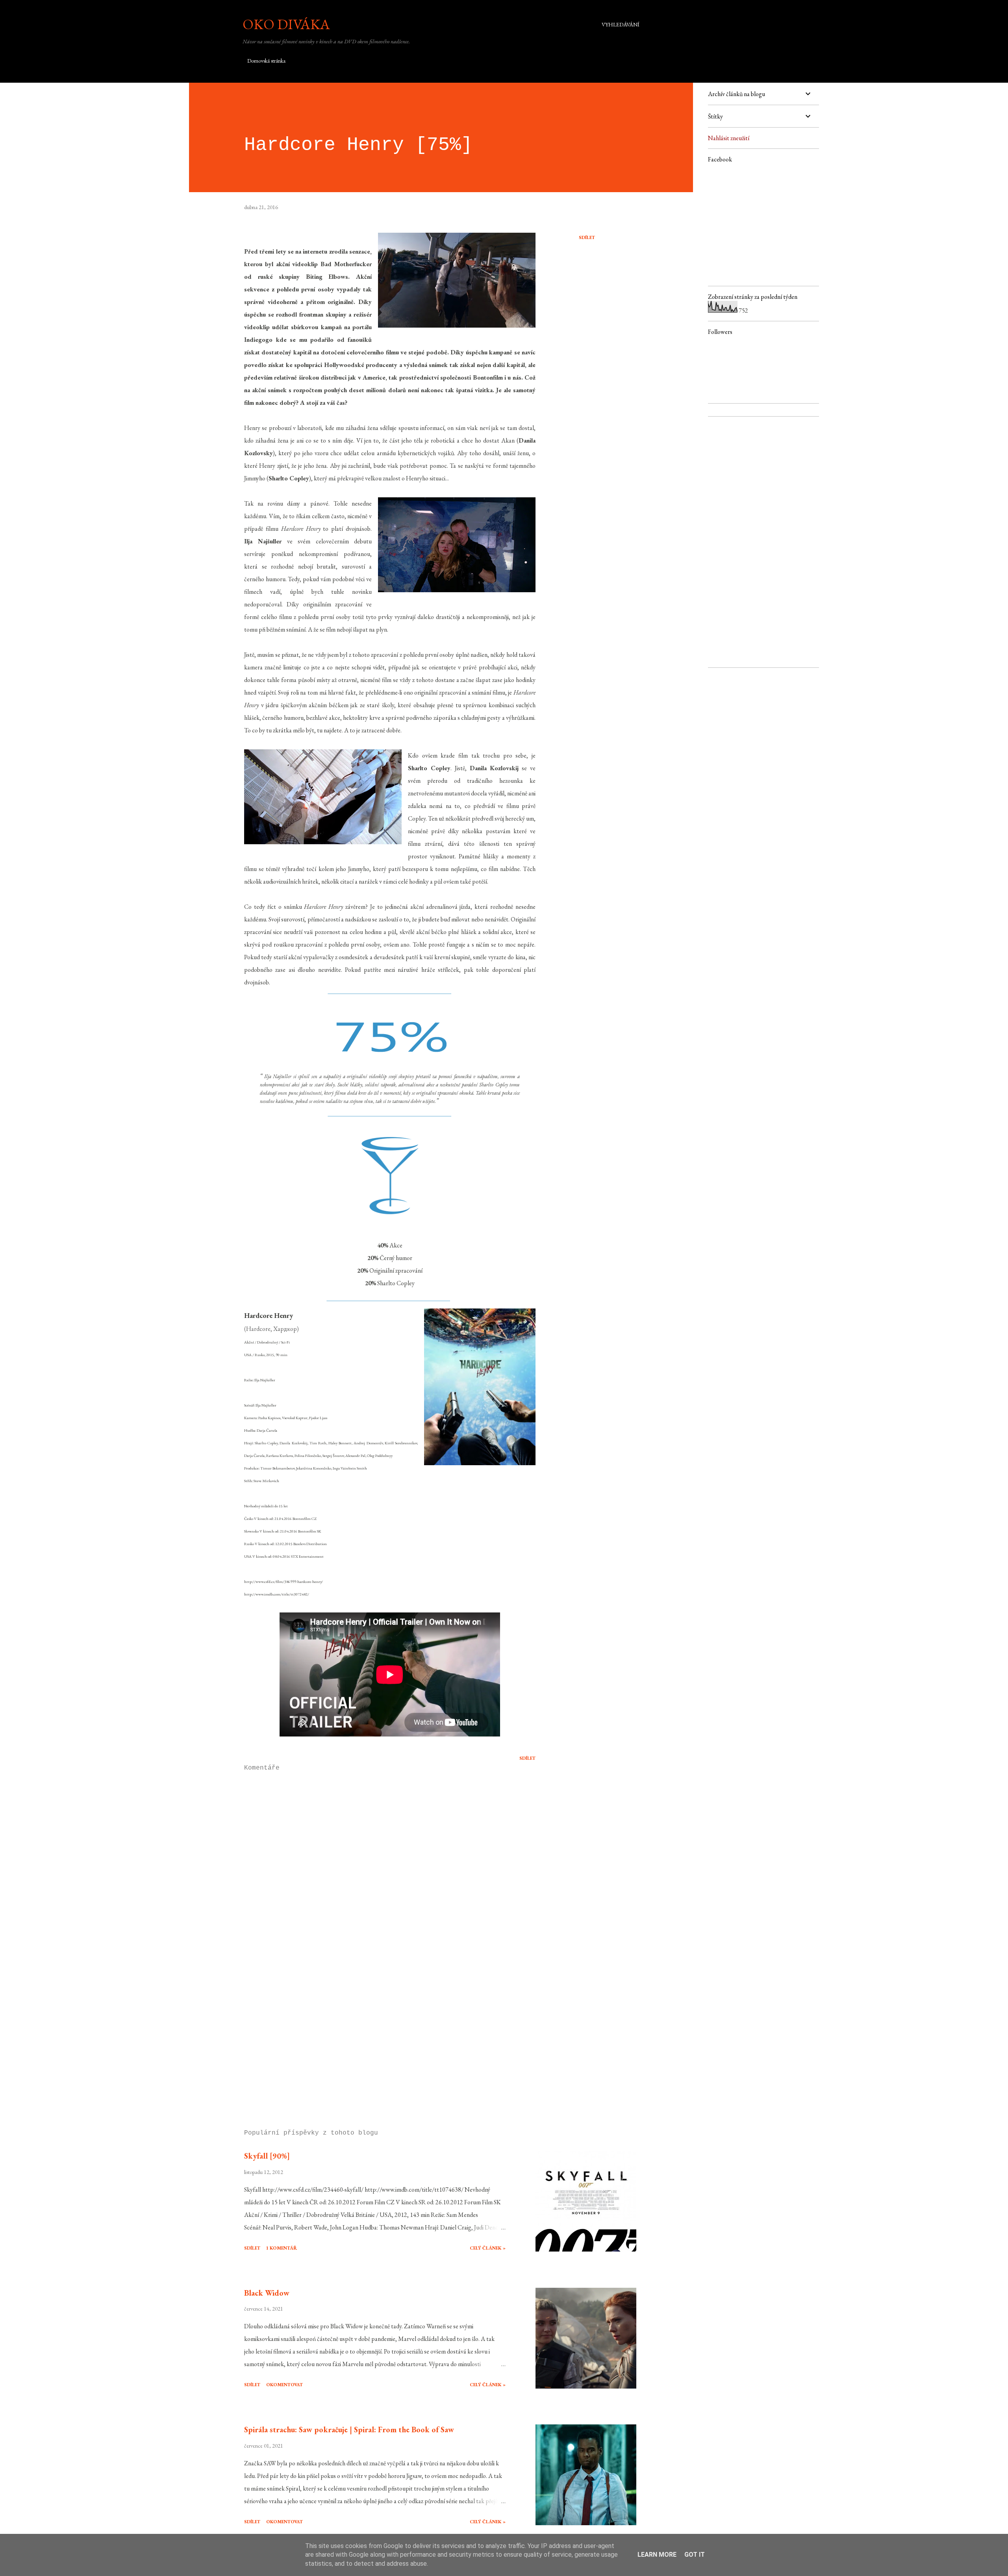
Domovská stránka (266, 61)
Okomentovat (284, 2385)
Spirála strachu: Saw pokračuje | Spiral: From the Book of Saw (349, 2430)
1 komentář (282, 2248)
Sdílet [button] (587, 237)
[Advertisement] (377, 2031)
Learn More (657, 2555)
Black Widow (267, 2293)
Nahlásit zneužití (729, 138)
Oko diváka (286, 24)
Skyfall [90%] (267, 2156)
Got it (695, 2555)
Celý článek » (488, 2248)
